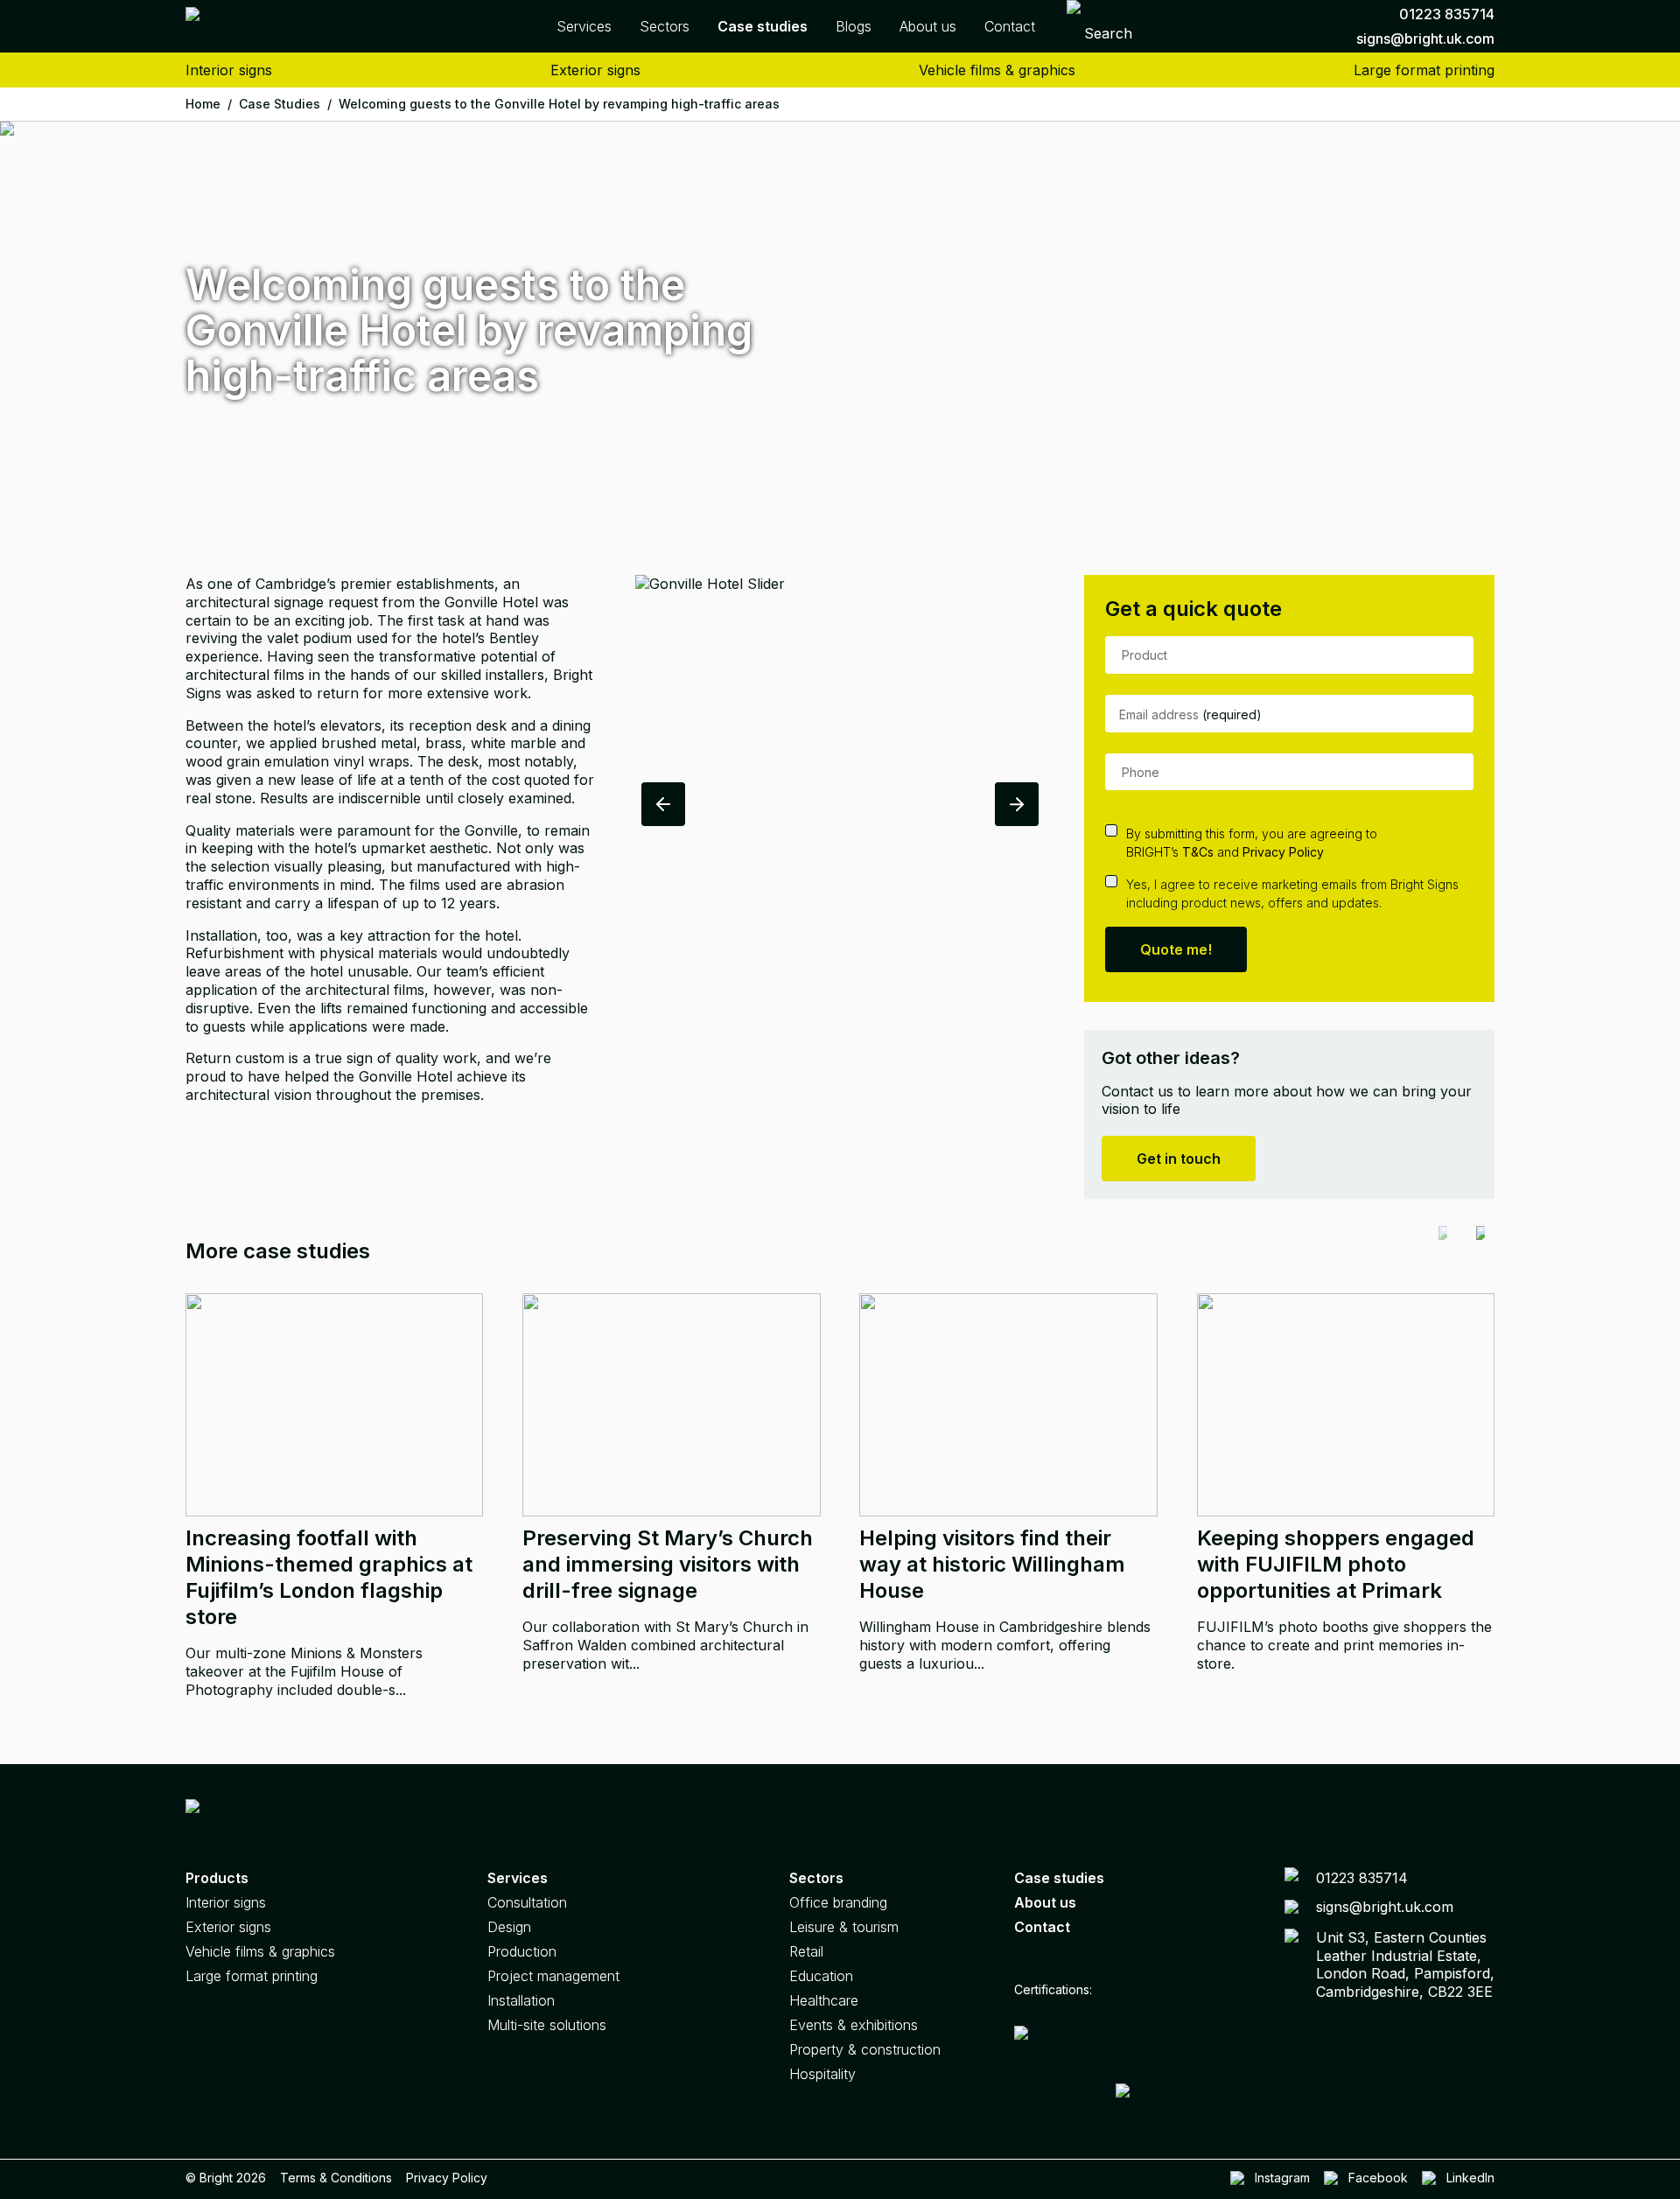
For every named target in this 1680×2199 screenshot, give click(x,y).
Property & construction (865, 2049)
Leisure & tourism (844, 1927)
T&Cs (1198, 852)
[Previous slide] (1443, 1251)
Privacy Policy (1283, 852)
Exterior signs (595, 70)
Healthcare (824, 2000)
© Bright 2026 (226, 2178)
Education (821, 1976)
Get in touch (1179, 1159)
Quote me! (1176, 949)
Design (509, 1927)
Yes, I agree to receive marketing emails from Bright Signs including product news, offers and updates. (1292, 893)
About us (928, 26)
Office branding (838, 1902)
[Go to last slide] (663, 804)
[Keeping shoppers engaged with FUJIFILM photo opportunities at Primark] (1346, 1405)
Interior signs (229, 70)
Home (209, 104)
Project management (553, 1976)
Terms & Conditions (336, 2178)
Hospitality (822, 2074)
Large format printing (1424, 70)
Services (584, 26)
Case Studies (285, 104)
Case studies (1059, 1878)
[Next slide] (1017, 804)
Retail (806, 1951)
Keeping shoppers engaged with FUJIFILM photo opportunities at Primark (1336, 1564)
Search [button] (1108, 33)
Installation (521, 2000)
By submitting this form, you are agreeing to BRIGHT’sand (1252, 843)
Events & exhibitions (854, 2025)
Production (522, 1951)
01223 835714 (1447, 14)
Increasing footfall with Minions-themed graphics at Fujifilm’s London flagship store (329, 1577)
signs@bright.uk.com (1425, 39)
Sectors (665, 26)
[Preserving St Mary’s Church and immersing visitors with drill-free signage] (671, 1405)
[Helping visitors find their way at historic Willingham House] (1008, 1405)
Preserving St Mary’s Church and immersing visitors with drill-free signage (668, 1564)
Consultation (527, 1902)
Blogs (854, 26)
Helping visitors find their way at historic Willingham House (992, 1564)
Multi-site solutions (547, 2025)
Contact (1010, 26)
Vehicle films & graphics (997, 70)
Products (217, 1878)
